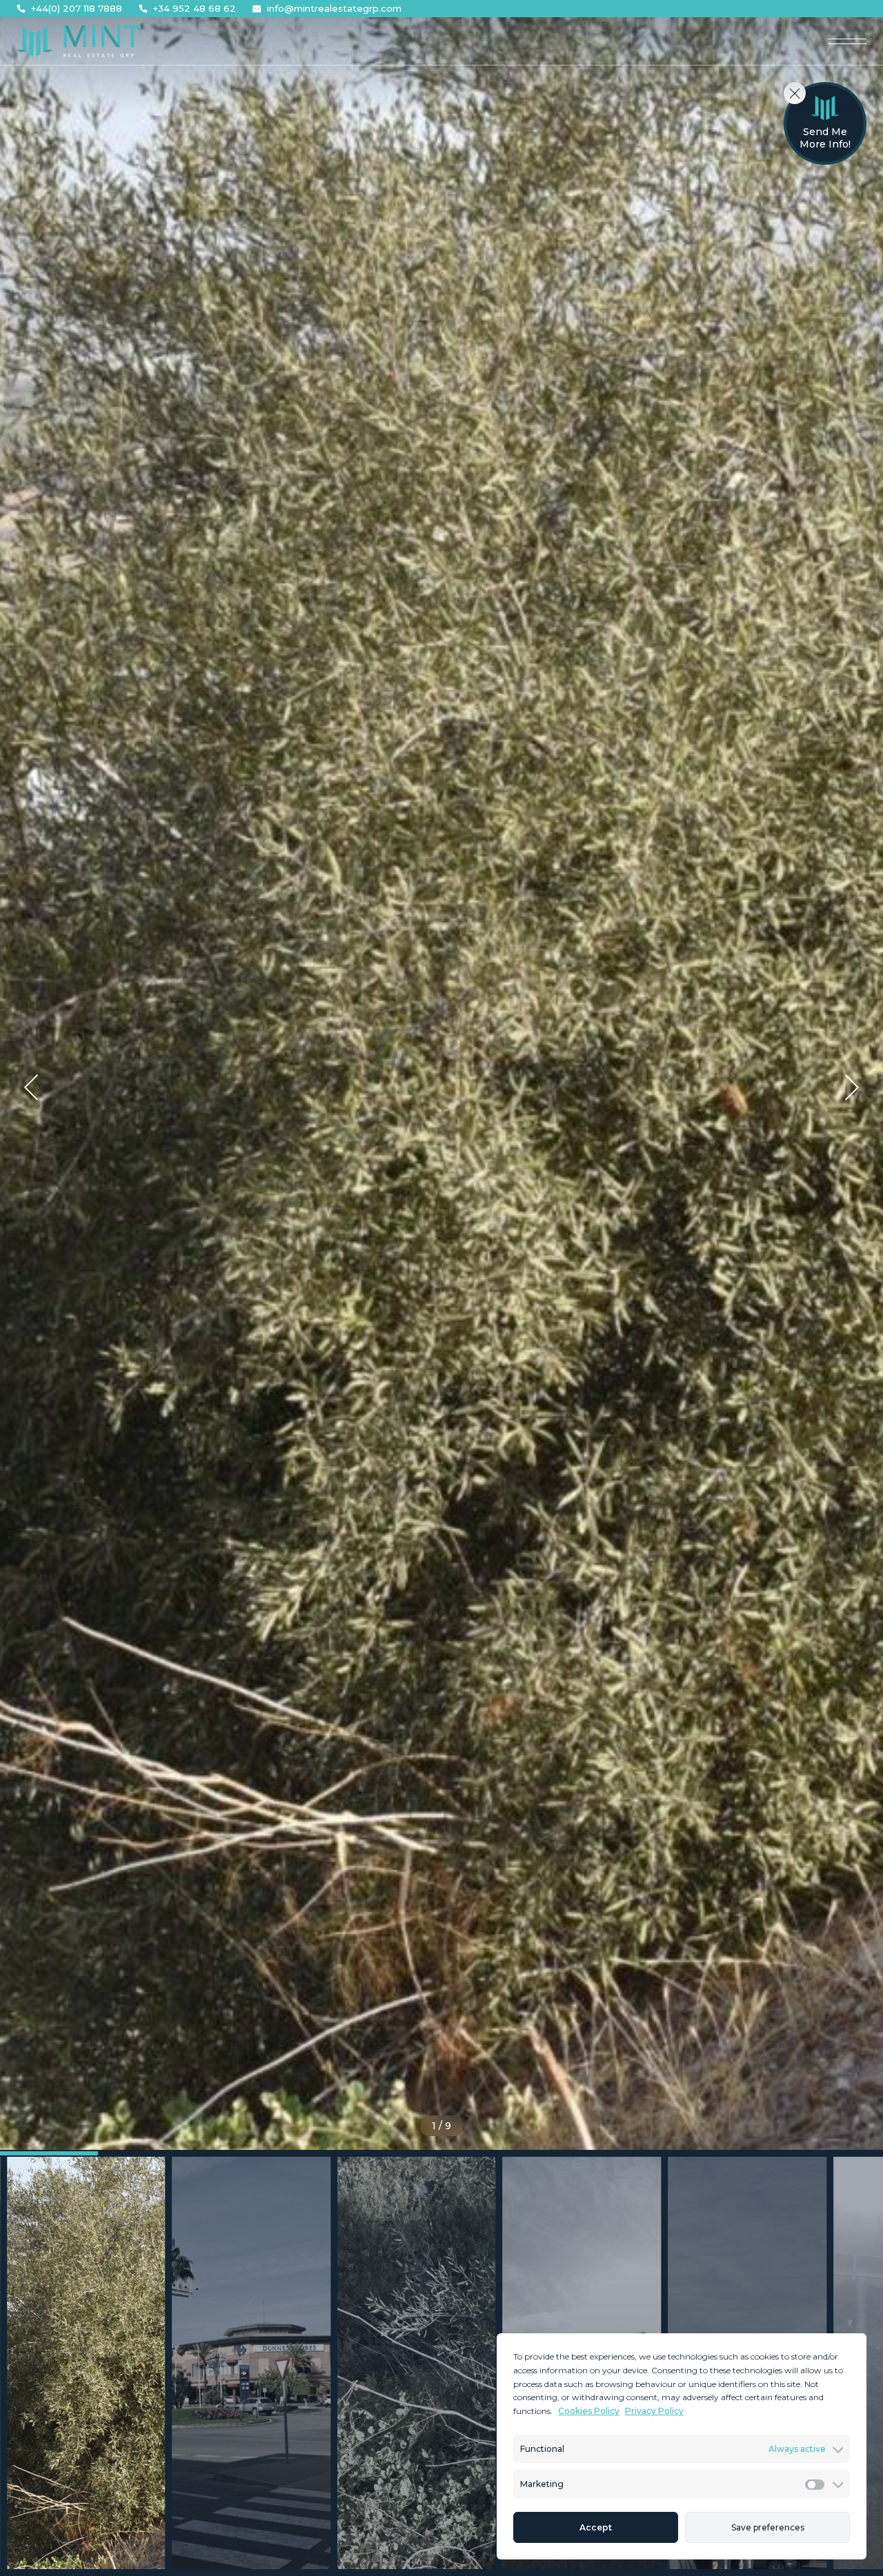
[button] (31, 1087)
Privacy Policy (654, 2411)
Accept (596, 2527)
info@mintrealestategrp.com (334, 9)
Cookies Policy (589, 2411)
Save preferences (768, 2527)
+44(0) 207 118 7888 (77, 9)
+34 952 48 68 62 (195, 9)
